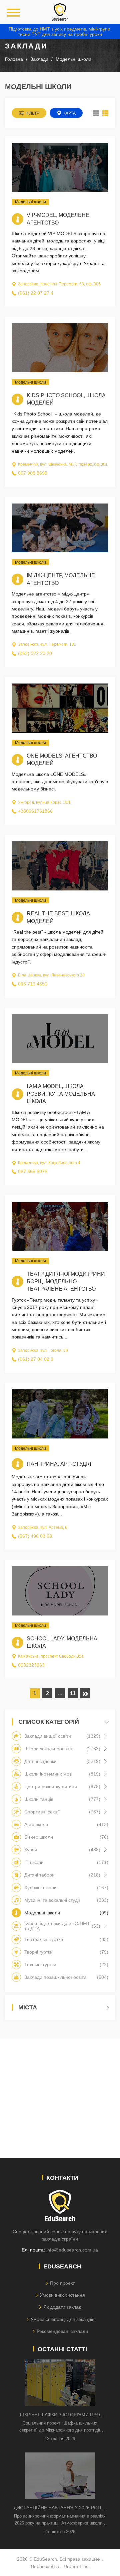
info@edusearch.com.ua (72, 2250)
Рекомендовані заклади (62, 2331)
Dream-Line (76, 2566)
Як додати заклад (62, 2307)
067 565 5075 (33, 1171)
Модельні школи (30, 202)
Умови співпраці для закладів (62, 2319)
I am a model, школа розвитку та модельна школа (61, 1094)
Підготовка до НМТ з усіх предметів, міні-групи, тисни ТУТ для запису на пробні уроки (60, 32)
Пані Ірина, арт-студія (59, 1464)
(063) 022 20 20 (35, 653)
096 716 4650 (33, 984)
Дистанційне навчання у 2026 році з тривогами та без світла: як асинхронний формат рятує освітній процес (60, 2508)
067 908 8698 (33, 473)
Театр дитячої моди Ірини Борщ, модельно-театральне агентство (66, 1281)
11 (73, 1693)
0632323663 (31, 1665)
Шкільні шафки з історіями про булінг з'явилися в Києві (60, 2415)
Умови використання (62, 2295)
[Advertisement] (60, 2098)
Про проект (62, 2283)
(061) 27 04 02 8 (36, 1359)
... (60, 1693)
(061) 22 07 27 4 (36, 293)
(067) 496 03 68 (35, 1536)
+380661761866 (35, 811)
